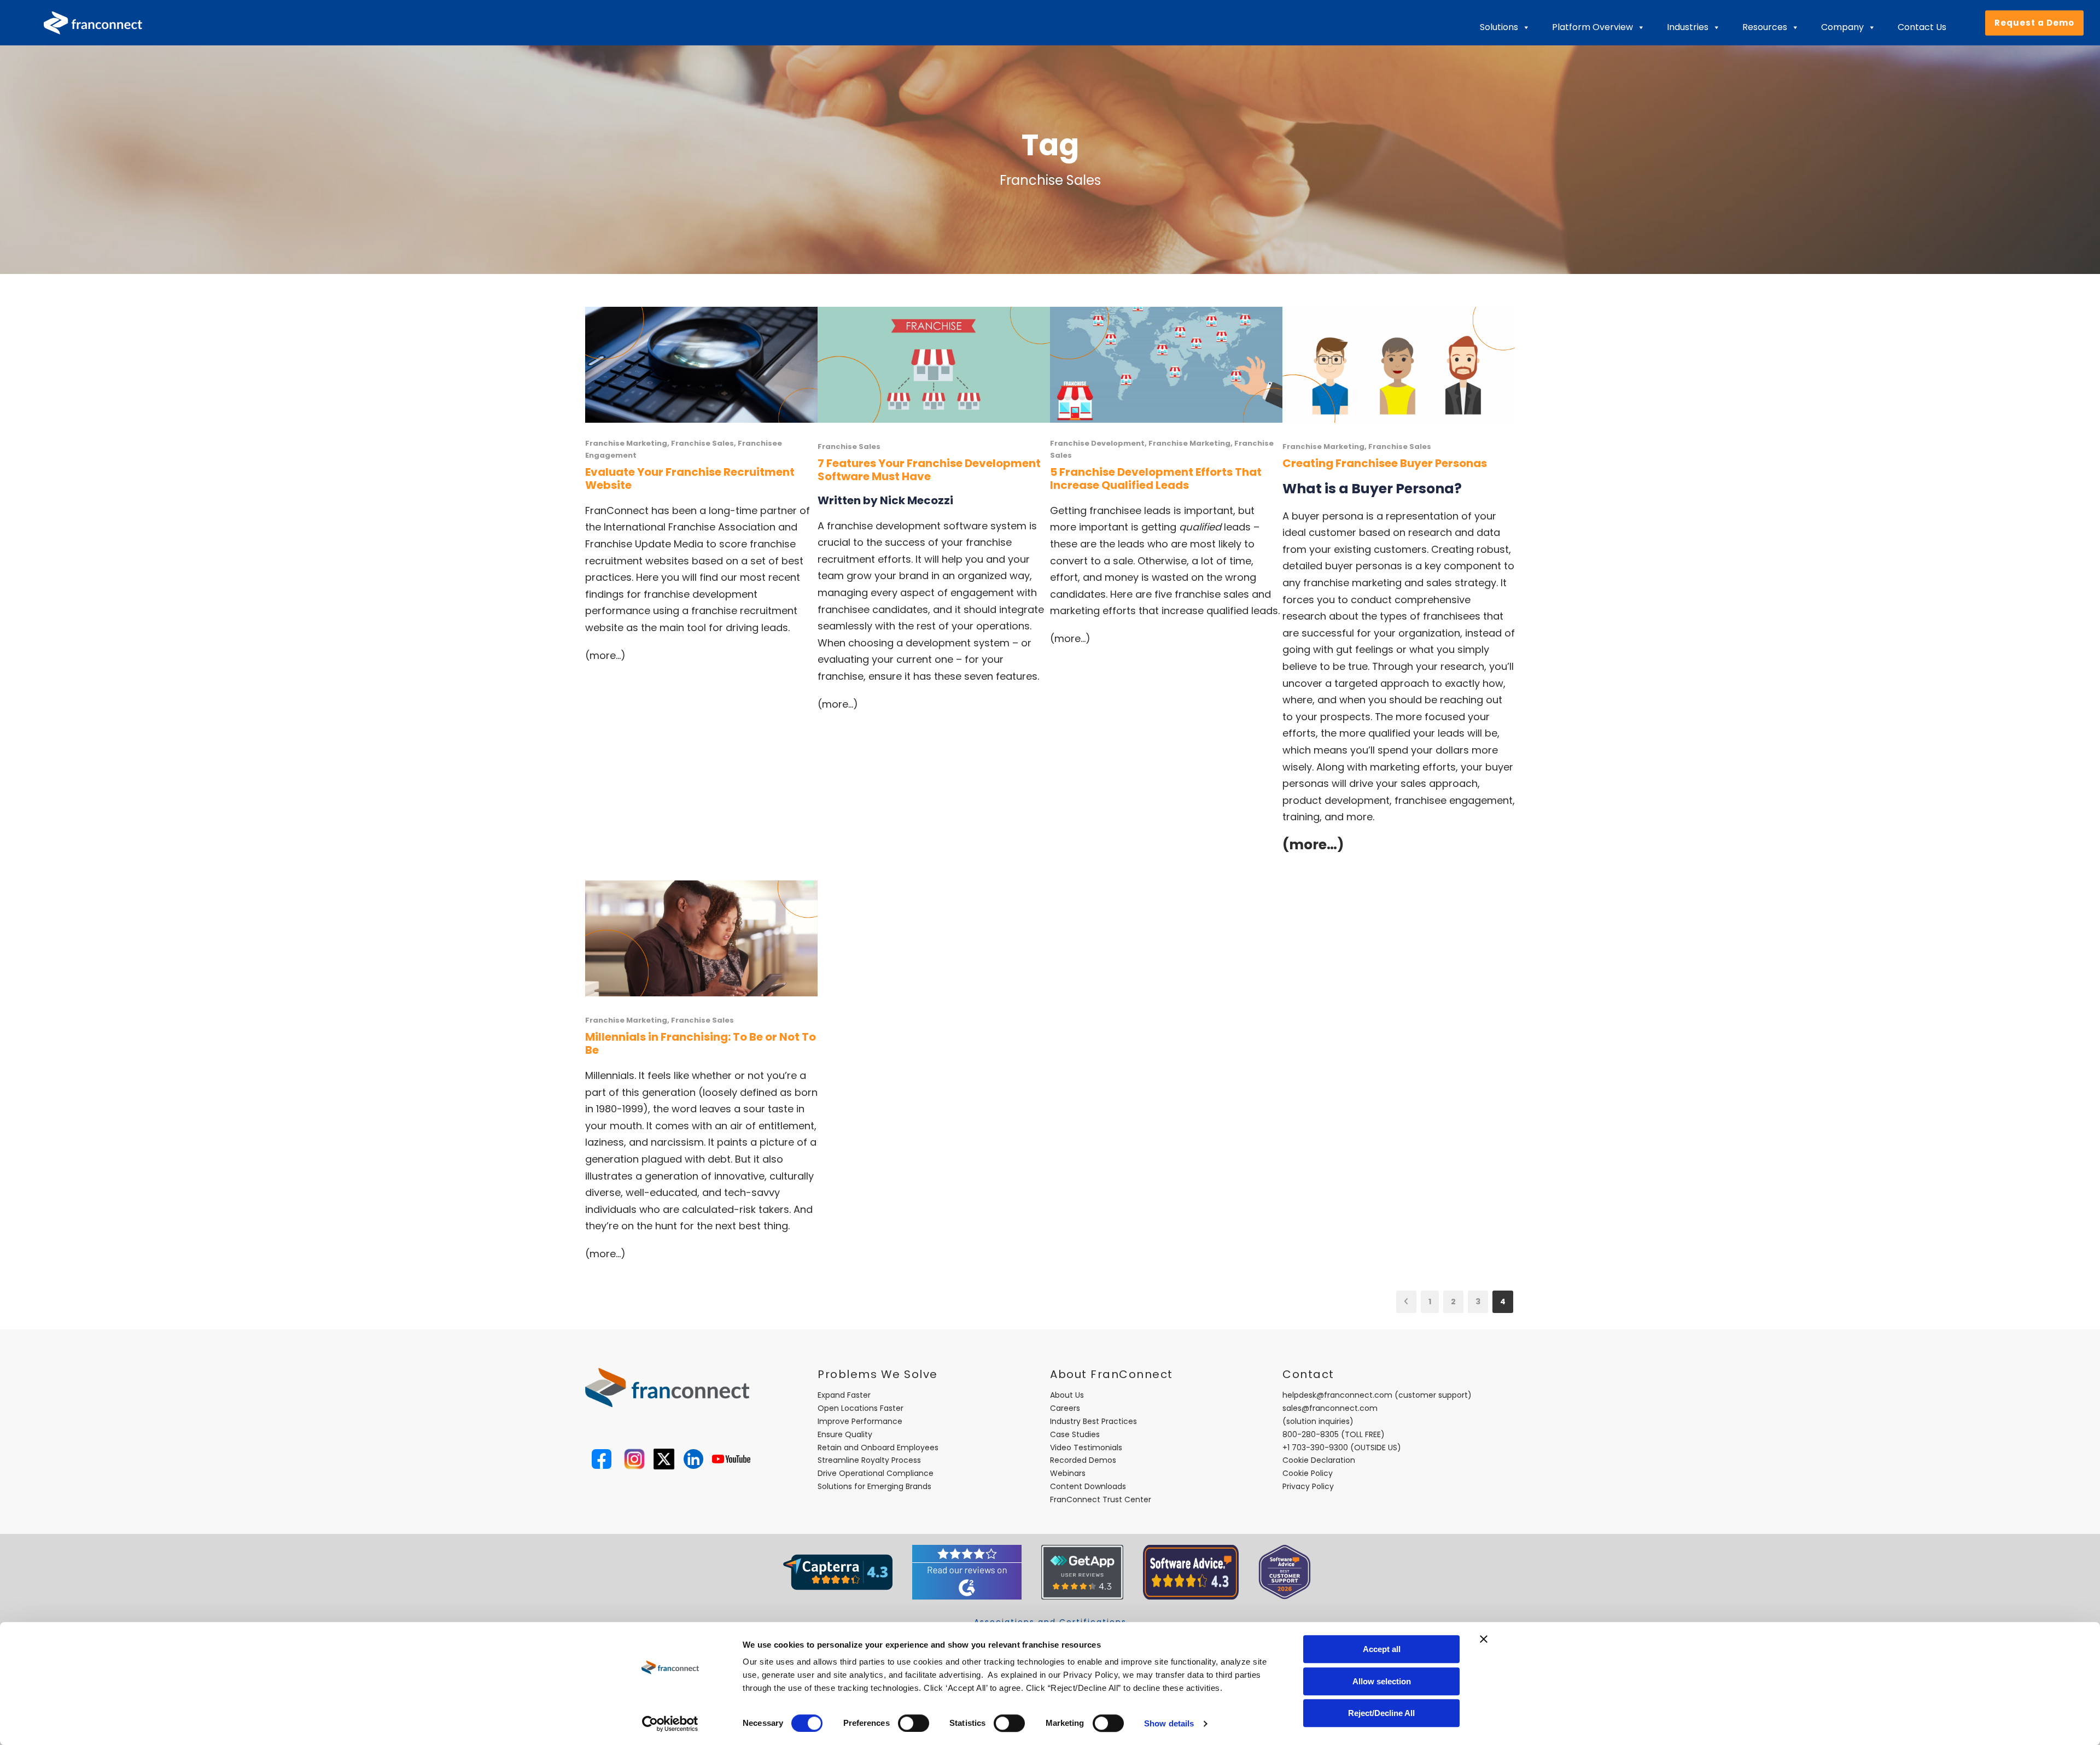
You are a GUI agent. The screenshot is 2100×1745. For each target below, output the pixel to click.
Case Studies (1075, 1434)
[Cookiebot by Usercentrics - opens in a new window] (670, 1724)
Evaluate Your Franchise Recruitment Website (690, 478)
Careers (1065, 1408)
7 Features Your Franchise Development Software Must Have (929, 470)
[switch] (914, 1723)
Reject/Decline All (1381, 1713)
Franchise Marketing (626, 443)
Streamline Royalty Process (869, 1460)
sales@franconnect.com (1330, 1408)
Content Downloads (1088, 1486)
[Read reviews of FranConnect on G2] (967, 1571)
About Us (1067, 1395)
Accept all (1382, 1649)
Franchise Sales (702, 443)
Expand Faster (844, 1395)
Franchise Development (1097, 443)
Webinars (1068, 1473)
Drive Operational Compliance (876, 1473)
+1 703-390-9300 (1315, 1448)
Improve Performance (860, 1421)
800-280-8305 (1311, 1434)
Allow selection (1382, 1681)
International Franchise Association (690, 527)
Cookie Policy (1308, 1473)
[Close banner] (1484, 1639)
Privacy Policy (1308, 1486)
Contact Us (1922, 27)
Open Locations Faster (861, 1408)
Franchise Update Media (644, 544)
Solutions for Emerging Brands (874, 1486)
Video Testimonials (1086, 1448)
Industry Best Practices (1093, 1421)
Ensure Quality (845, 1434)
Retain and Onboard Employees (878, 1448)
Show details (1169, 1723)
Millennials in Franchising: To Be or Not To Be (701, 1043)
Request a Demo (2034, 23)
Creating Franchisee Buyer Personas (1385, 463)
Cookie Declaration (1319, 1460)
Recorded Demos (1083, 1460)
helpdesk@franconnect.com (1337, 1395)
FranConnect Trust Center (1101, 1499)
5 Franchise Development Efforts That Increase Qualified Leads (1156, 478)
